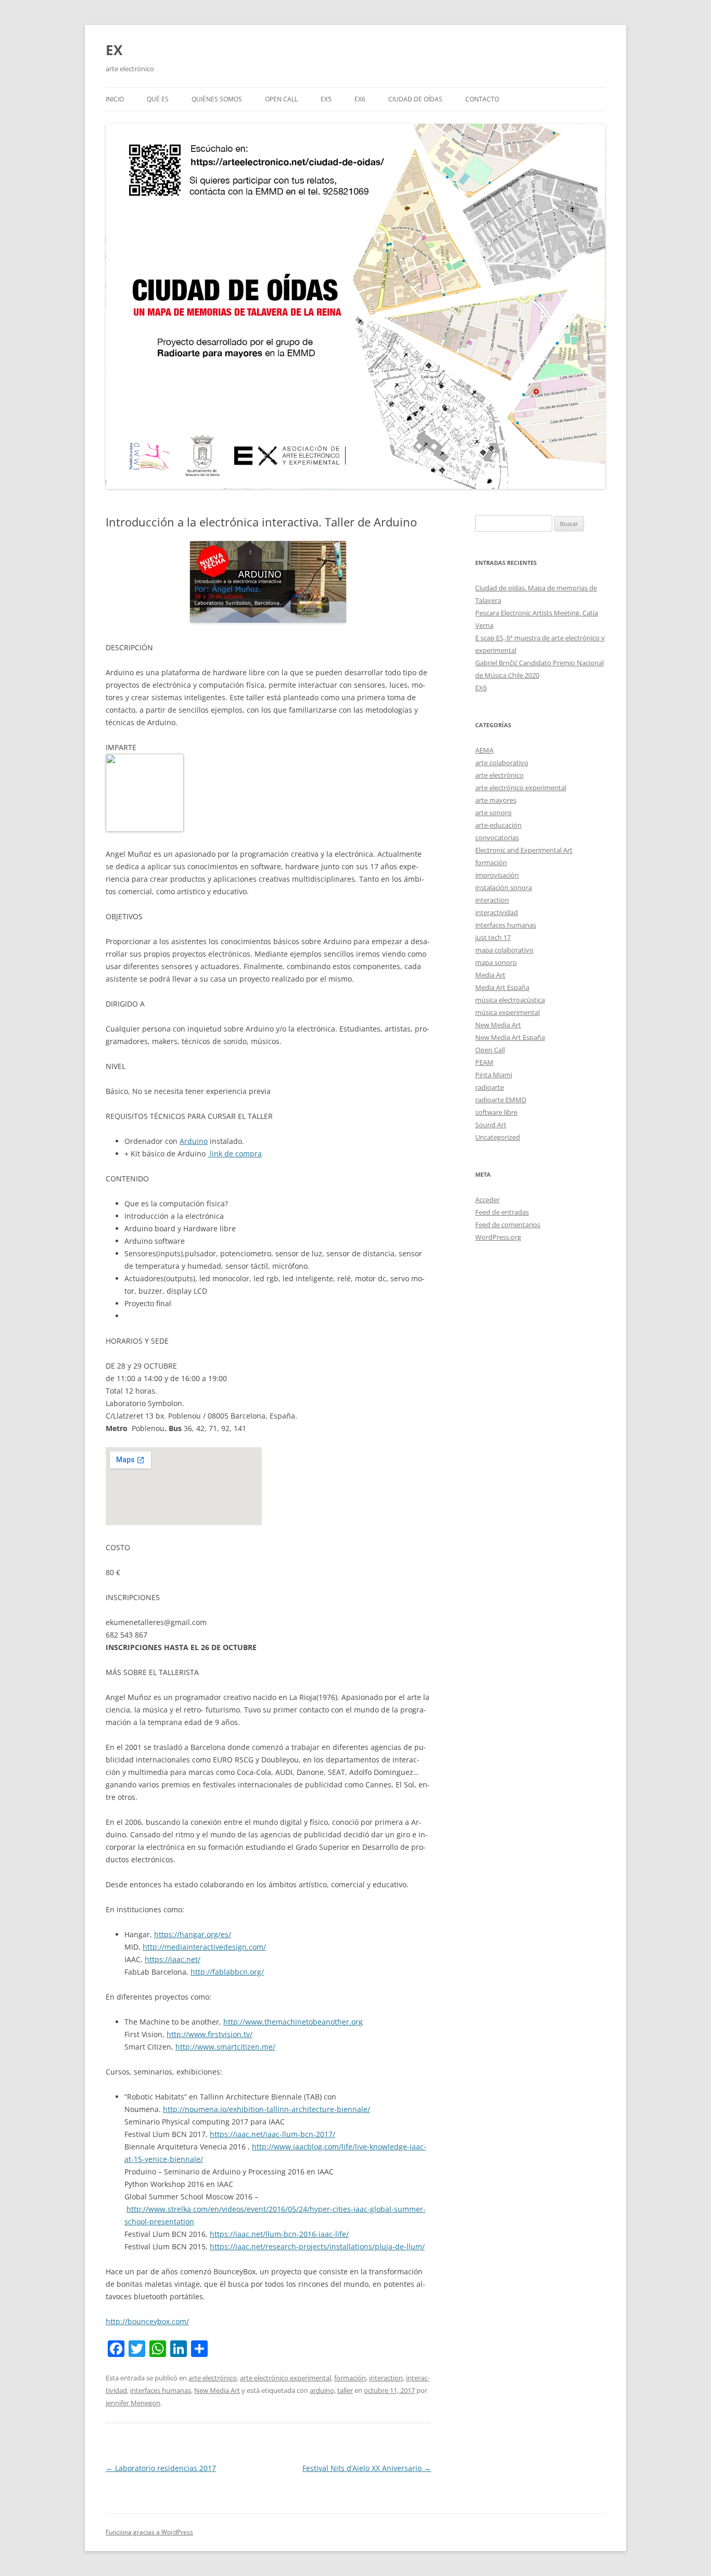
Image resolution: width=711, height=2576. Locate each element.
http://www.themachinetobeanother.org (293, 2022)
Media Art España (502, 987)
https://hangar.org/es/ (193, 1934)
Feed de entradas (502, 1212)
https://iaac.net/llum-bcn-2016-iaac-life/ (279, 2234)
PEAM (484, 1062)
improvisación (497, 875)
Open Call (490, 1050)
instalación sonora (504, 887)
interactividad (497, 912)
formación (350, 2378)
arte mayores (496, 800)
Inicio (115, 99)
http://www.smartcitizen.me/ (225, 2047)
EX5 (326, 99)
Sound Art (491, 1125)
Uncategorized (498, 1137)
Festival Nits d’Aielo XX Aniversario (367, 2468)
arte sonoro (493, 813)
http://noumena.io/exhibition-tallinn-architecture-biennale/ (266, 2109)
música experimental (507, 1012)
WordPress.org (498, 1237)
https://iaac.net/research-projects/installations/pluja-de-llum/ (317, 2246)
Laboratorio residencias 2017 (161, 2468)
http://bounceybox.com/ (147, 2321)
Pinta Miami (494, 1075)
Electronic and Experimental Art (524, 850)
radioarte (490, 1087)
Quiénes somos (217, 99)
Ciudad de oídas (415, 99)
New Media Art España (510, 1037)
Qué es (158, 99)
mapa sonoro (496, 962)
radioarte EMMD (501, 1100)
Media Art (490, 975)
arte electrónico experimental (285, 2378)
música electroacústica (510, 1000)
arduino (322, 2390)
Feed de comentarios (508, 1225)
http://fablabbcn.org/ (227, 1972)
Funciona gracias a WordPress (149, 2532)
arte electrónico (213, 2378)
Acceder (487, 1200)
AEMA (484, 750)
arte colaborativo (502, 763)
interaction (386, 2378)
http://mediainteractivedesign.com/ (204, 1947)
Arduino (194, 1141)
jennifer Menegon (133, 2403)
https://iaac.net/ (173, 1959)
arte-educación (498, 825)
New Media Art (217, 2390)
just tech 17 (493, 937)
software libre (496, 1112)
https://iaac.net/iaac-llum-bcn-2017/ (272, 2134)
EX (114, 50)
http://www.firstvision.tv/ (210, 2034)
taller (345, 2390)
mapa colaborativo (504, 950)
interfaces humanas (161, 2390)
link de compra (235, 1154)
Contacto (482, 99)
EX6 (360, 99)
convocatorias (497, 838)
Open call (281, 99)
